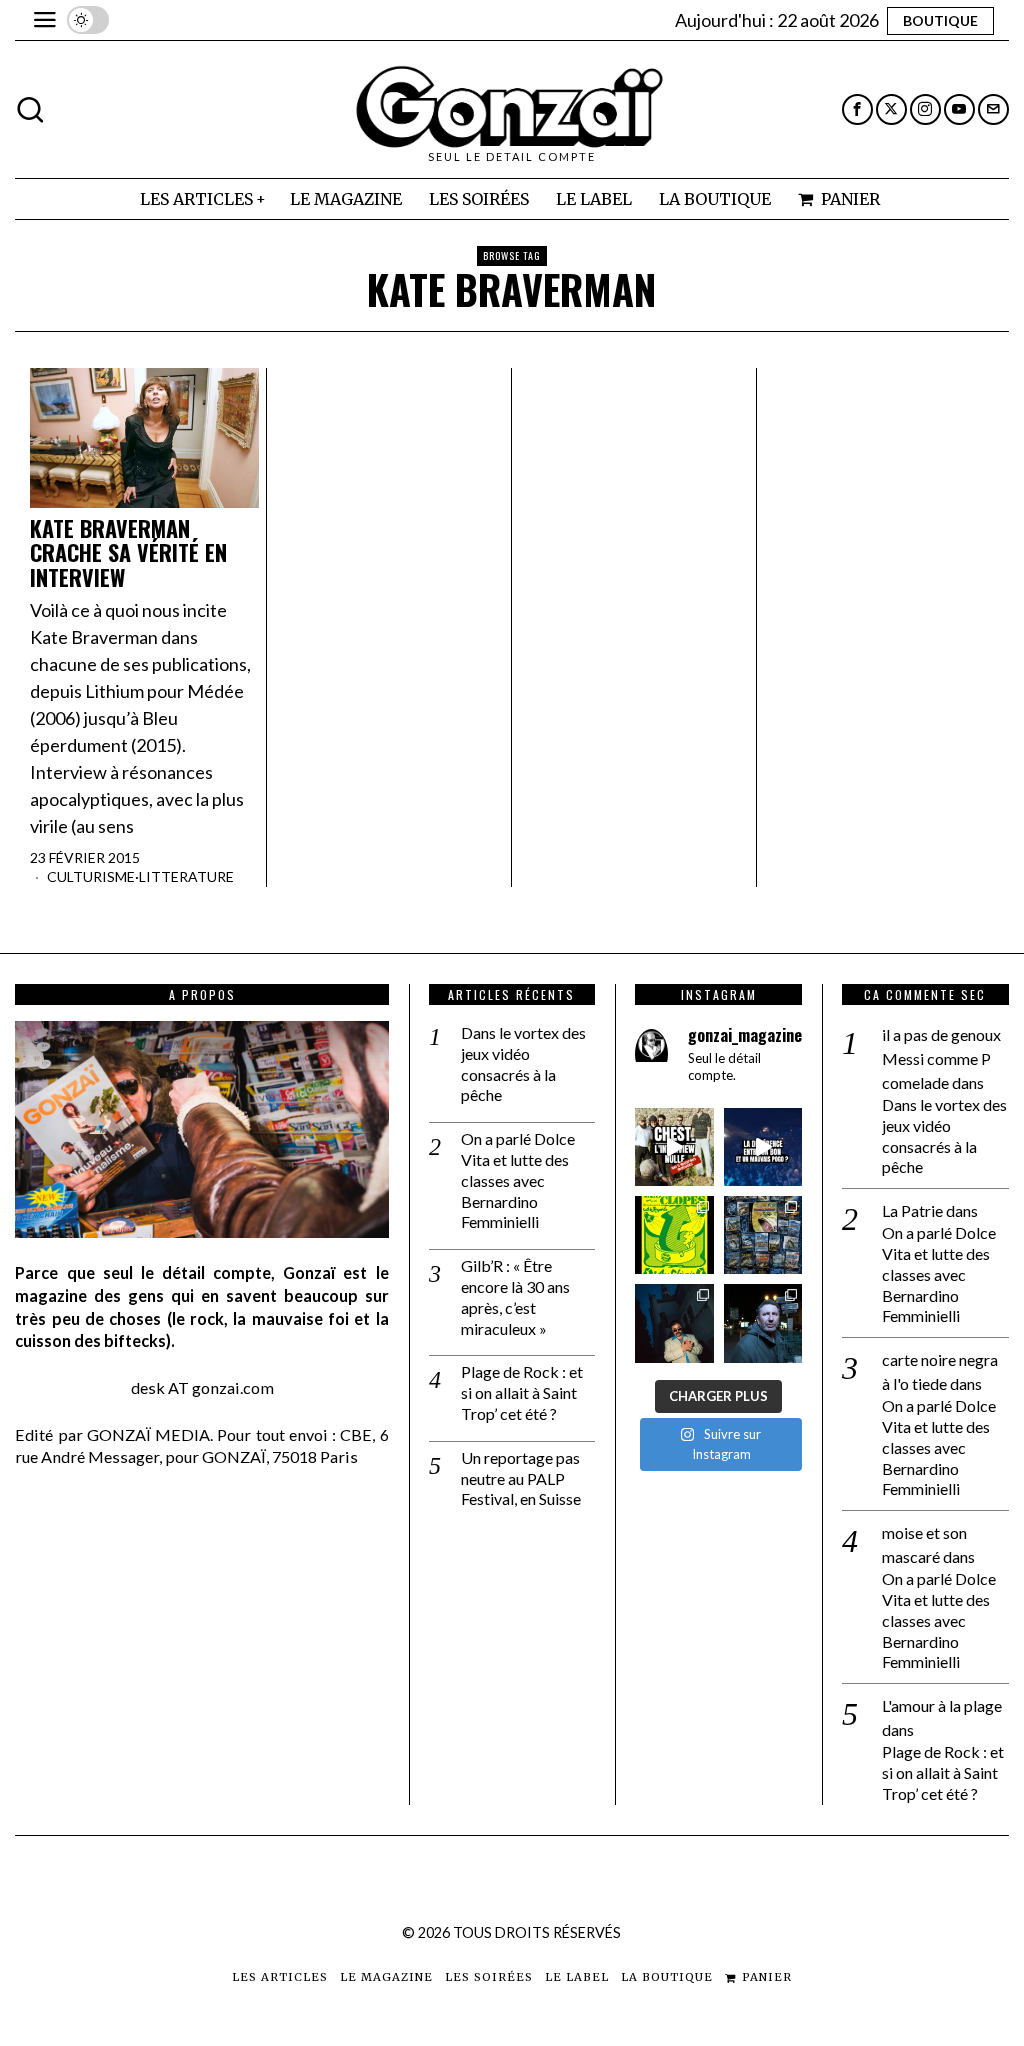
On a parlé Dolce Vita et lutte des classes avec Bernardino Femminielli (518, 1180)
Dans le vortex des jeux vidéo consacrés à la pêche (523, 1063)
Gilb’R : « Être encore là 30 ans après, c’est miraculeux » (515, 1296)
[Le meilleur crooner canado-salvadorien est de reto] (674, 1323)
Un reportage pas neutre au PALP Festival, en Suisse (521, 1478)
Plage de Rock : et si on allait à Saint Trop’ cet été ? (522, 1392)
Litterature (186, 876)
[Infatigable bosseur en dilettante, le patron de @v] (763, 1323)
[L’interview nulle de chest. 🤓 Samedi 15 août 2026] (674, 1147)
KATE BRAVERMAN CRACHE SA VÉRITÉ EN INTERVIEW (128, 552)
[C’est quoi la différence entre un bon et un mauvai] (763, 1147)
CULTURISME (91, 876)
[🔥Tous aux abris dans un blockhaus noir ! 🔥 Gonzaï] (674, 1235)
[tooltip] (857, 109)
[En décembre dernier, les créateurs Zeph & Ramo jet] (763, 1235)
